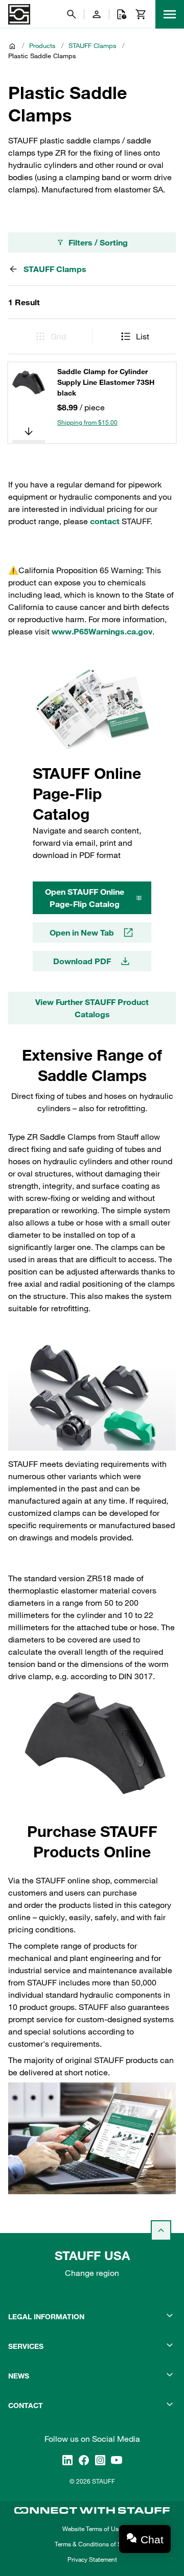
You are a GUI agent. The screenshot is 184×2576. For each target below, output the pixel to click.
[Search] (72, 14)
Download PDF (82, 961)
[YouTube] (117, 2460)
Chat (152, 2540)
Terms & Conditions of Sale (92, 2544)
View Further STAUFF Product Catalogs (92, 1008)
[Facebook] (84, 2460)
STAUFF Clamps (93, 45)
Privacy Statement (92, 2559)
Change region (92, 2273)
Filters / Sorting (98, 242)
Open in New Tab (82, 933)
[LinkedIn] (67, 2460)
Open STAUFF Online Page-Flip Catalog (85, 898)
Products (42, 45)
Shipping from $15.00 (87, 422)
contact (105, 521)
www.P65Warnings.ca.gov (102, 631)
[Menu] (170, 14)
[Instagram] (100, 2460)
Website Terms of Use (92, 2529)
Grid (58, 336)
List (143, 336)
